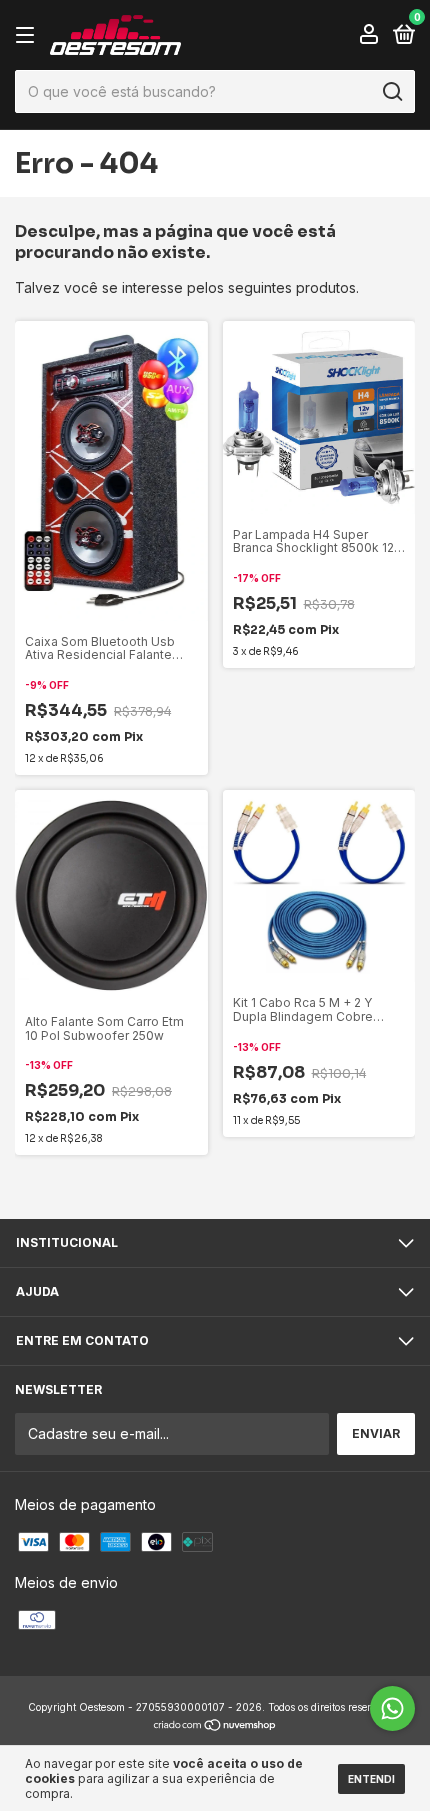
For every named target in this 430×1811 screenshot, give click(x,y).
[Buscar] (391, 92)
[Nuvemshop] (215, 1726)
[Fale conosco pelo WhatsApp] (392, 1708)
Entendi (371, 1779)
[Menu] (28, 35)
